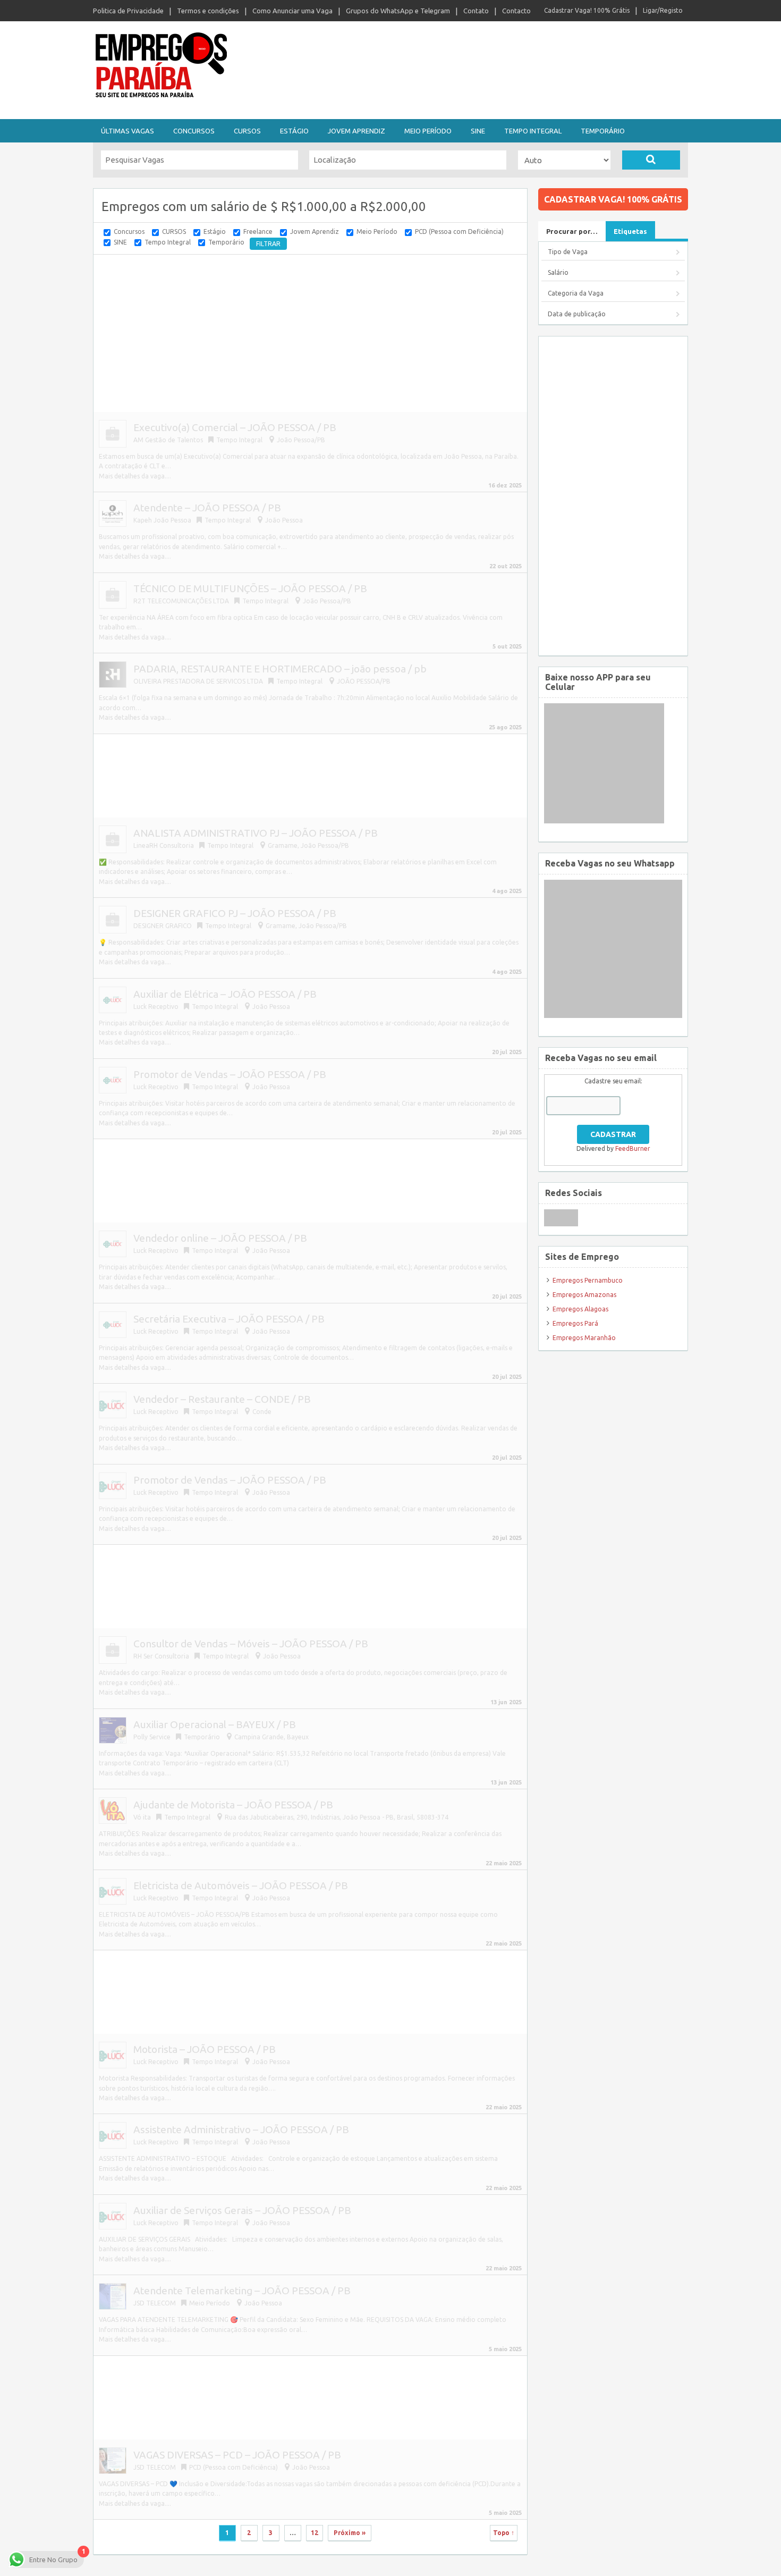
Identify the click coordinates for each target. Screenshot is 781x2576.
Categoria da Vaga (576, 293)
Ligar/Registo (663, 10)
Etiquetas (630, 231)
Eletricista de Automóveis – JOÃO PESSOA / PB (241, 1885)
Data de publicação (577, 314)
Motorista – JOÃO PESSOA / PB (205, 2049)
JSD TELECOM (155, 2303)
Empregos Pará (575, 1323)
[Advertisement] (449, 68)
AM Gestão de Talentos (168, 440)
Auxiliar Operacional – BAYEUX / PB (215, 1724)
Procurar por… (572, 231)
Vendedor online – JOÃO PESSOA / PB (220, 1238)
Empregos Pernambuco (588, 1280)
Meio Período (428, 131)
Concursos (194, 131)
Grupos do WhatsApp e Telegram (398, 11)
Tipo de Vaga (568, 252)
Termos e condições (208, 11)
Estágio (294, 131)
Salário (558, 272)
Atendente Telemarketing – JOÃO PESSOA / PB (242, 2291)
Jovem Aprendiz (356, 131)
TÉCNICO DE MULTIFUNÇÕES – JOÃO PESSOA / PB (250, 588)
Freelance (258, 231)
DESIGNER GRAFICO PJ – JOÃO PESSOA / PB (235, 913)
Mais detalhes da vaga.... (135, 476)
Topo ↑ (504, 2533)
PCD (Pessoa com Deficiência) (459, 231)
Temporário (603, 131)
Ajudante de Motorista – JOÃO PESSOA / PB (233, 1805)
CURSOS (247, 131)
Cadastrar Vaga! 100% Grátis (587, 10)
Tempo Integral (533, 131)
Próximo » (350, 2533)
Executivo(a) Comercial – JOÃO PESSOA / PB (235, 427)
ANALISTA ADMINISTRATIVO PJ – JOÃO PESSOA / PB (256, 833)
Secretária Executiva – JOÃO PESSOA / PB (229, 1319)
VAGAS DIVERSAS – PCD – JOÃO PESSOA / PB (237, 2455)
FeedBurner (633, 1148)
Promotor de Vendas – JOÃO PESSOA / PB (230, 1074)
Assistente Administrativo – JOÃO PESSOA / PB (241, 2129)
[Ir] (651, 160)
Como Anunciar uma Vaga (292, 11)
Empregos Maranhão (584, 1338)
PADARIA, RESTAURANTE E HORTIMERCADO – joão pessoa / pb (280, 669)
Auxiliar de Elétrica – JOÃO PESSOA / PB (225, 994)
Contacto (516, 11)
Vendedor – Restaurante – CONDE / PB (222, 1399)
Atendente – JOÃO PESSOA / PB (207, 508)
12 (315, 2533)
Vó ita (142, 1817)
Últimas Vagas (128, 131)
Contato (476, 11)
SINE (478, 131)
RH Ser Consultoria (161, 1656)
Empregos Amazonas (584, 1295)
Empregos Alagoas (580, 1309)
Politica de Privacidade (128, 11)
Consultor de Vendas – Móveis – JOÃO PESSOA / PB (251, 1644)
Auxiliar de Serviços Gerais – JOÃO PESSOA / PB (242, 2210)
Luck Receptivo (157, 1087)
